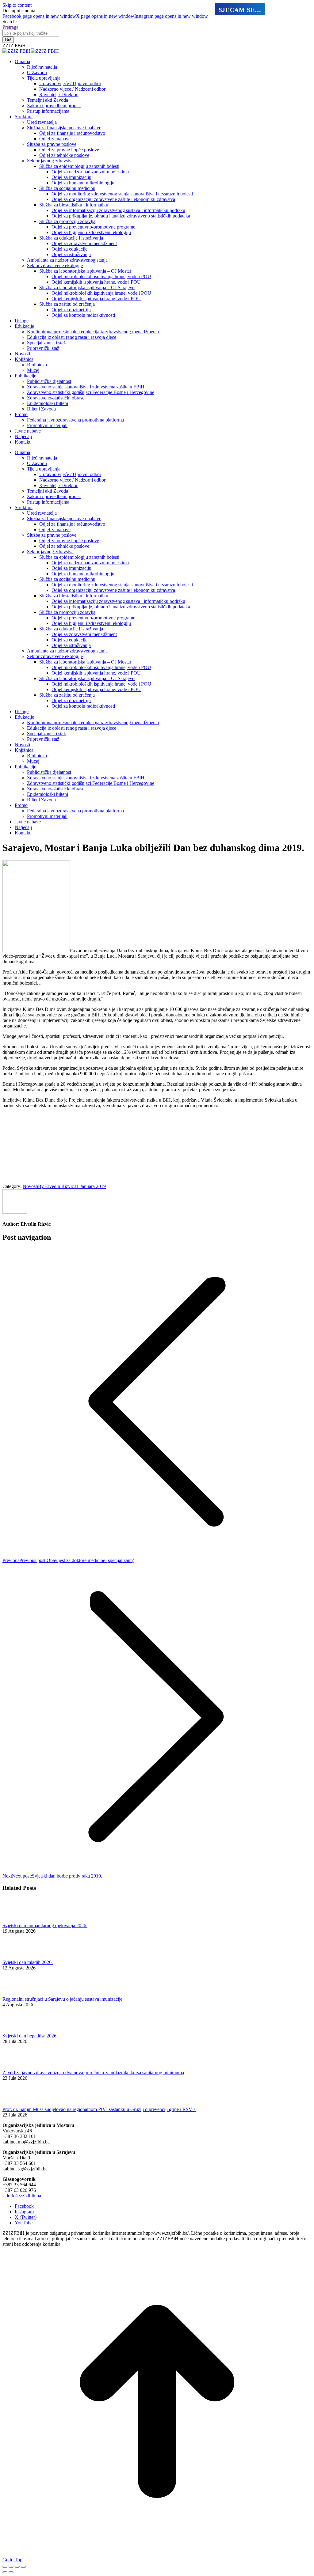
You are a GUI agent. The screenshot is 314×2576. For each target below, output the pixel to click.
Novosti (30, 1186)
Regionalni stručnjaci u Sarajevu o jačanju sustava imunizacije (63, 1999)
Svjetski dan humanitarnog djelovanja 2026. (45, 1925)
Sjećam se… (240, 10)
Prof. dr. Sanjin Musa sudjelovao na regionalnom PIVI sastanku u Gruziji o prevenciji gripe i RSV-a (99, 2109)
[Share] (11, 2567)
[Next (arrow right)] (11, 2572)
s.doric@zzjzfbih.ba (22, 2196)
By (56, 1186)
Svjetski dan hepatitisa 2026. (30, 2036)
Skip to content (17, 5)
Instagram (24, 2212)
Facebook (24, 2206)
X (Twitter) (26, 2217)
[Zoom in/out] (23, 2567)
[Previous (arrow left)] (5, 2572)
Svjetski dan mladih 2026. (28, 1962)
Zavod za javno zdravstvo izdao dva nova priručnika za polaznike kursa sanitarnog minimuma (93, 2073)
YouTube (24, 2223)
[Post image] (19, 1920)
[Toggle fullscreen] (17, 2567)
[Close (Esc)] (5, 2567)
